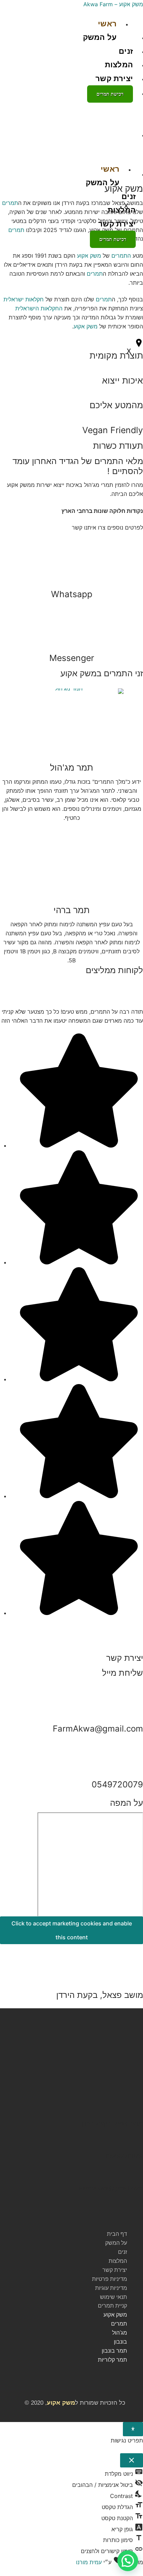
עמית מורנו (89, 2562)
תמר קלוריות (112, 2360)
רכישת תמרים (110, 94)
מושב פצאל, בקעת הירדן (100, 1995)
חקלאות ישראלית (24, 299)
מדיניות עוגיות (111, 2288)
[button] (67, 2219)
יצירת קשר (114, 79)
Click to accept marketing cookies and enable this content (72, 1930)
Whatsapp (72, 594)
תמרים (10, 203)
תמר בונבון (114, 2351)
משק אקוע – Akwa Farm (113, 4)
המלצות (119, 65)
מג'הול (120, 2333)
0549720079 (117, 1784)
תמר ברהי (71, 910)
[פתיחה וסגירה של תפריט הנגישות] (133, 2429)
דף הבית (117, 2234)
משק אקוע (86, 326)
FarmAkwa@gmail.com (98, 1729)
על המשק (100, 37)
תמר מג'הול (71, 767)
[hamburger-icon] (130, 24)
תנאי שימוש (113, 2297)
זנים (126, 51)
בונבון (120, 2342)
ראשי (107, 24)
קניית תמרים (112, 2306)
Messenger (72, 658)
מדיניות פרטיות (110, 2279)
